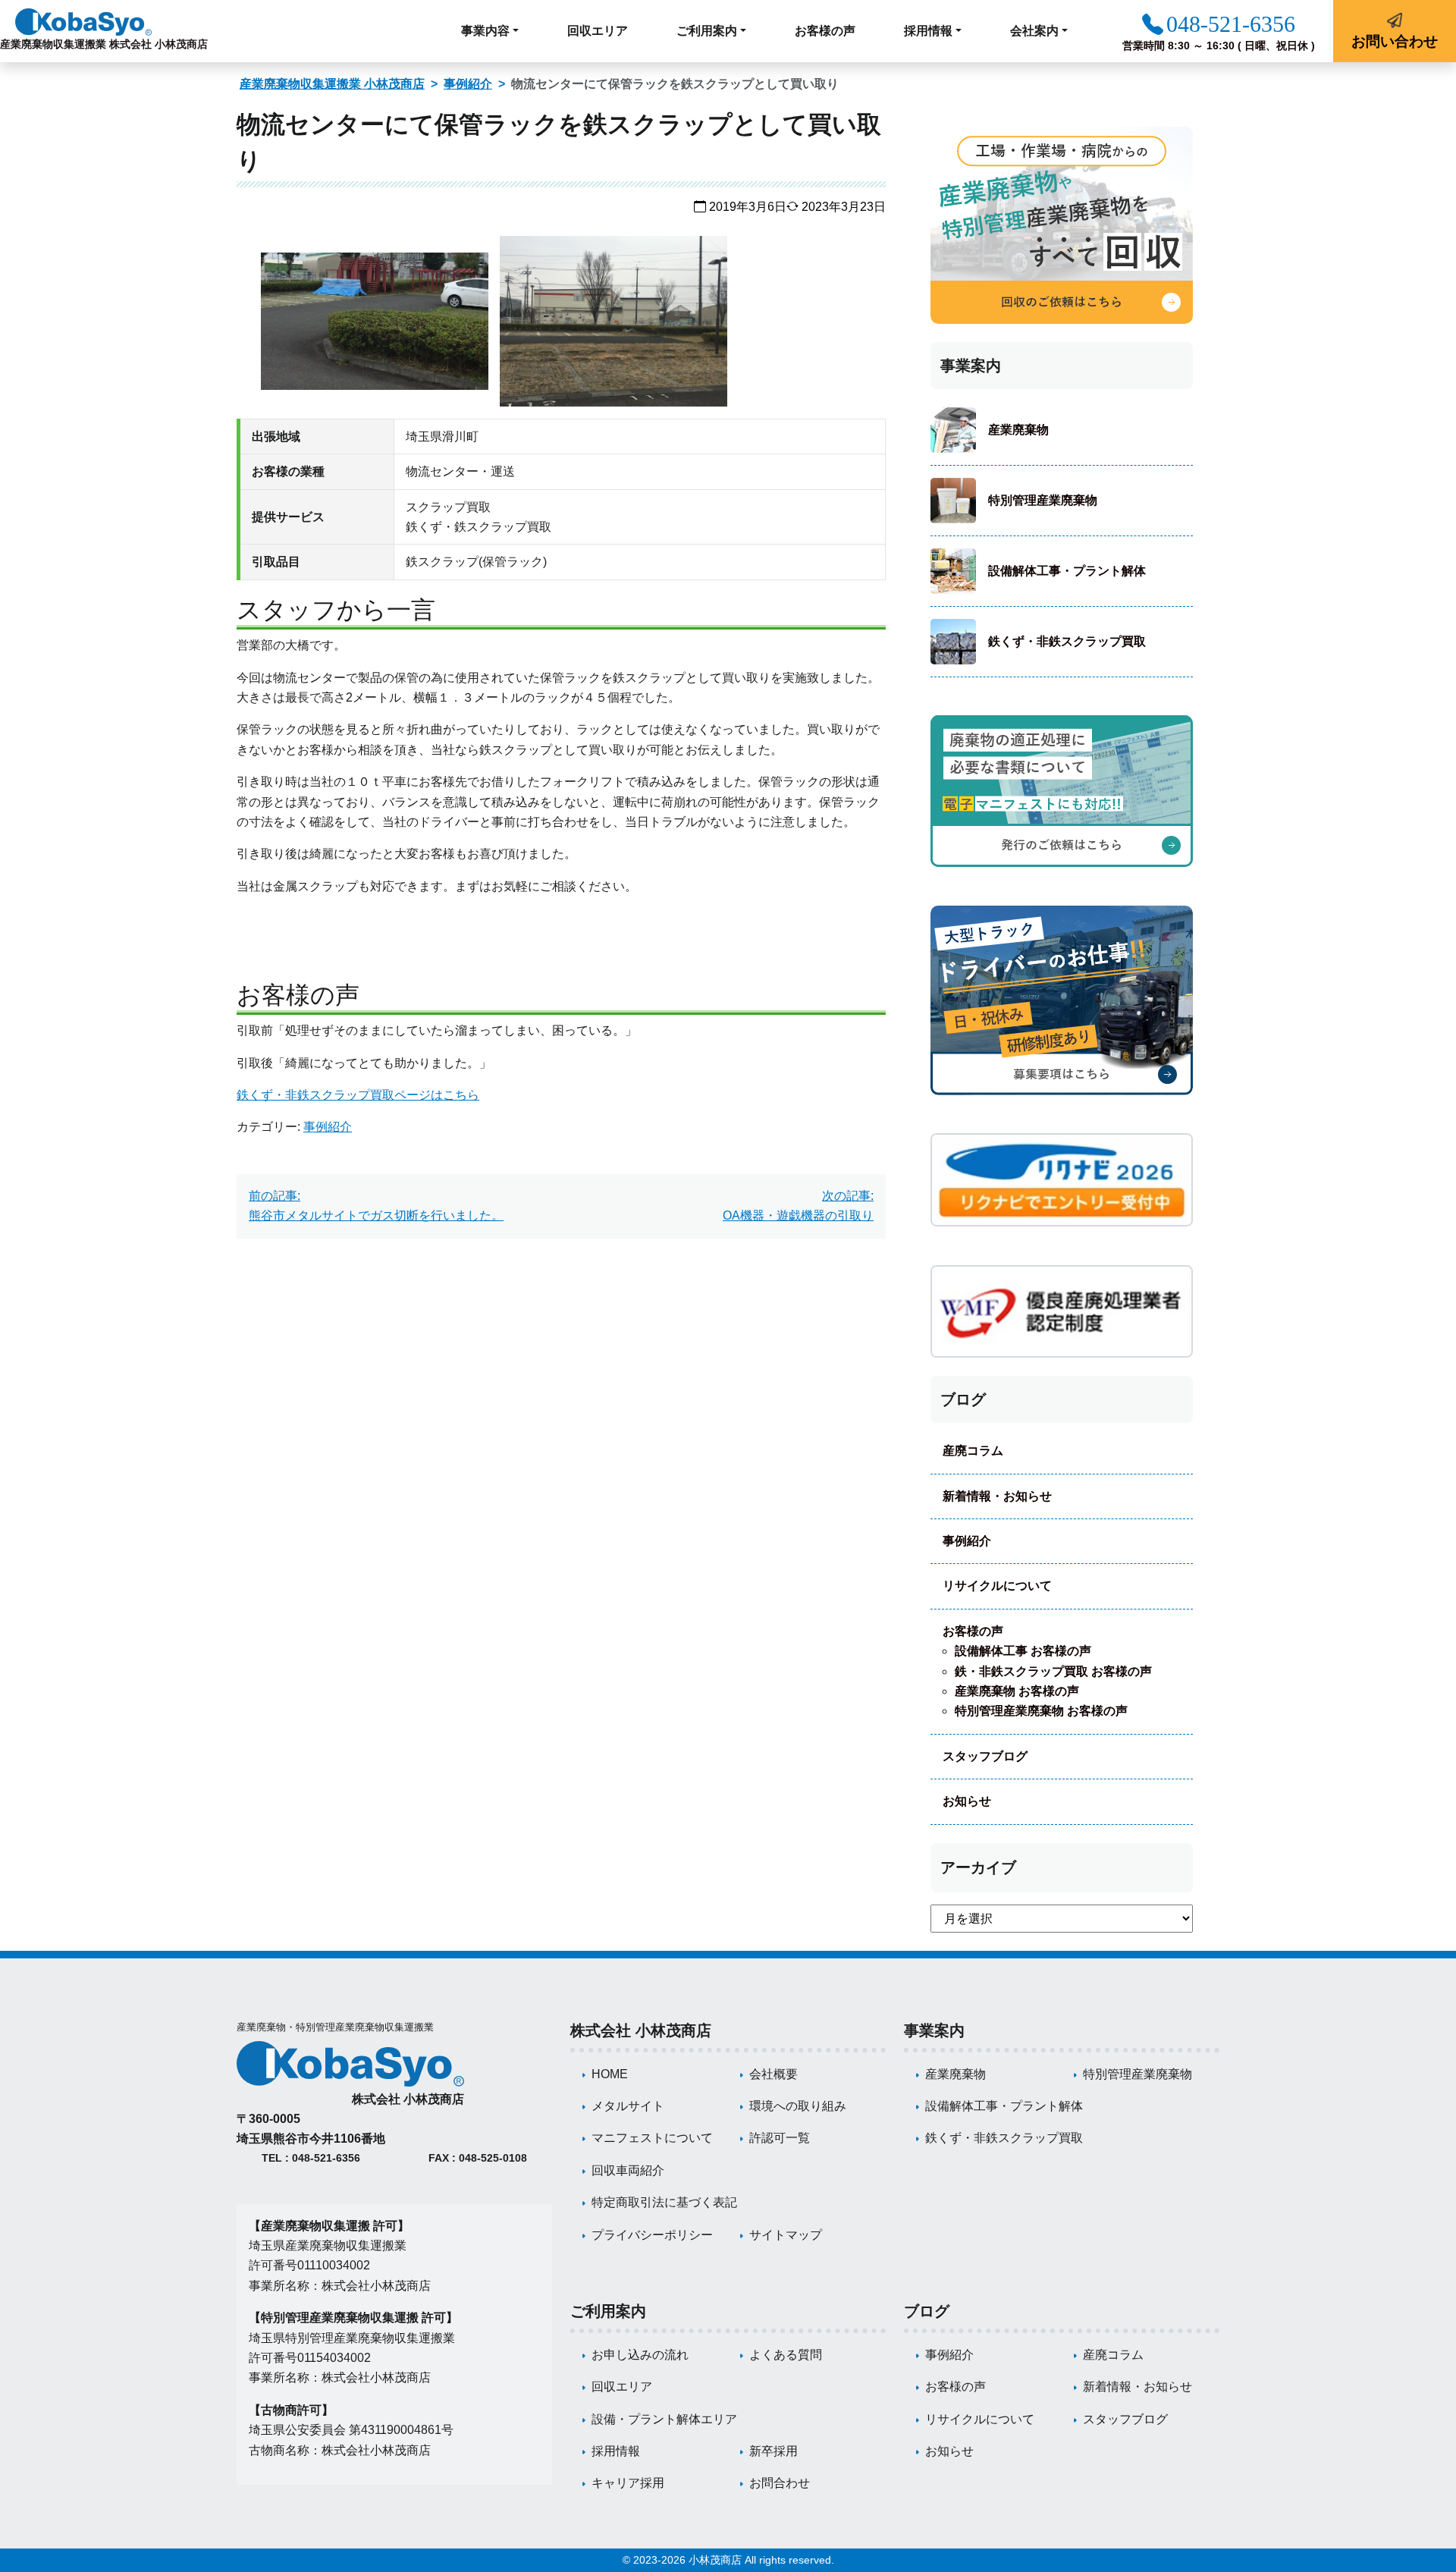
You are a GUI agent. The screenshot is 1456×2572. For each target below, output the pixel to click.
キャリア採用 (628, 2483)
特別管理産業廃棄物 (1043, 500)
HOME (610, 2074)
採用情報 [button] (928, 31)
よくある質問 (786, 2355)
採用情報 (616, 2451)
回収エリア (598, 31)
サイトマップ (786, 2235)
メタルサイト (628, 2106)
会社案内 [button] (1034, 31)
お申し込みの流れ (640, 2355)
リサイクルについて (997, 1586)
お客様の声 (825, 31)
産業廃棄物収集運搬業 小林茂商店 (332, 84)
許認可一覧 (780, 2138)
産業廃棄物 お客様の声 (1017, 1691)
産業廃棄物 (1018, 430)
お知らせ (967, 1801)
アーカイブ (978, 1867)
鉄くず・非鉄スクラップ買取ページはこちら (358, 1095)
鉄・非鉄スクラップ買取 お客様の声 (1053, 1671)
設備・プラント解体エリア (664, 2419)
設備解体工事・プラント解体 (1067, 571)
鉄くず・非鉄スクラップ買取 (1067, 641)
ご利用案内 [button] (707, 31)
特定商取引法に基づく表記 (664, 2202)
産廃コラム (973, 1451)
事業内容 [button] (485, 31)
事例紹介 (468, 84)
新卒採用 (773, 2451)
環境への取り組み (798, 2106)
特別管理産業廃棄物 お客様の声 (1041, 1711)
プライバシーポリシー (652, 2235)
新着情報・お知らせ (997, 1496)
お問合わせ (780, 2483)
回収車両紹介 (628, 2170)
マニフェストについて (652, 2138)
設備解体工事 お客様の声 (1023, 1651)
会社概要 (773, 2074)
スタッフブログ (985, 1756)
